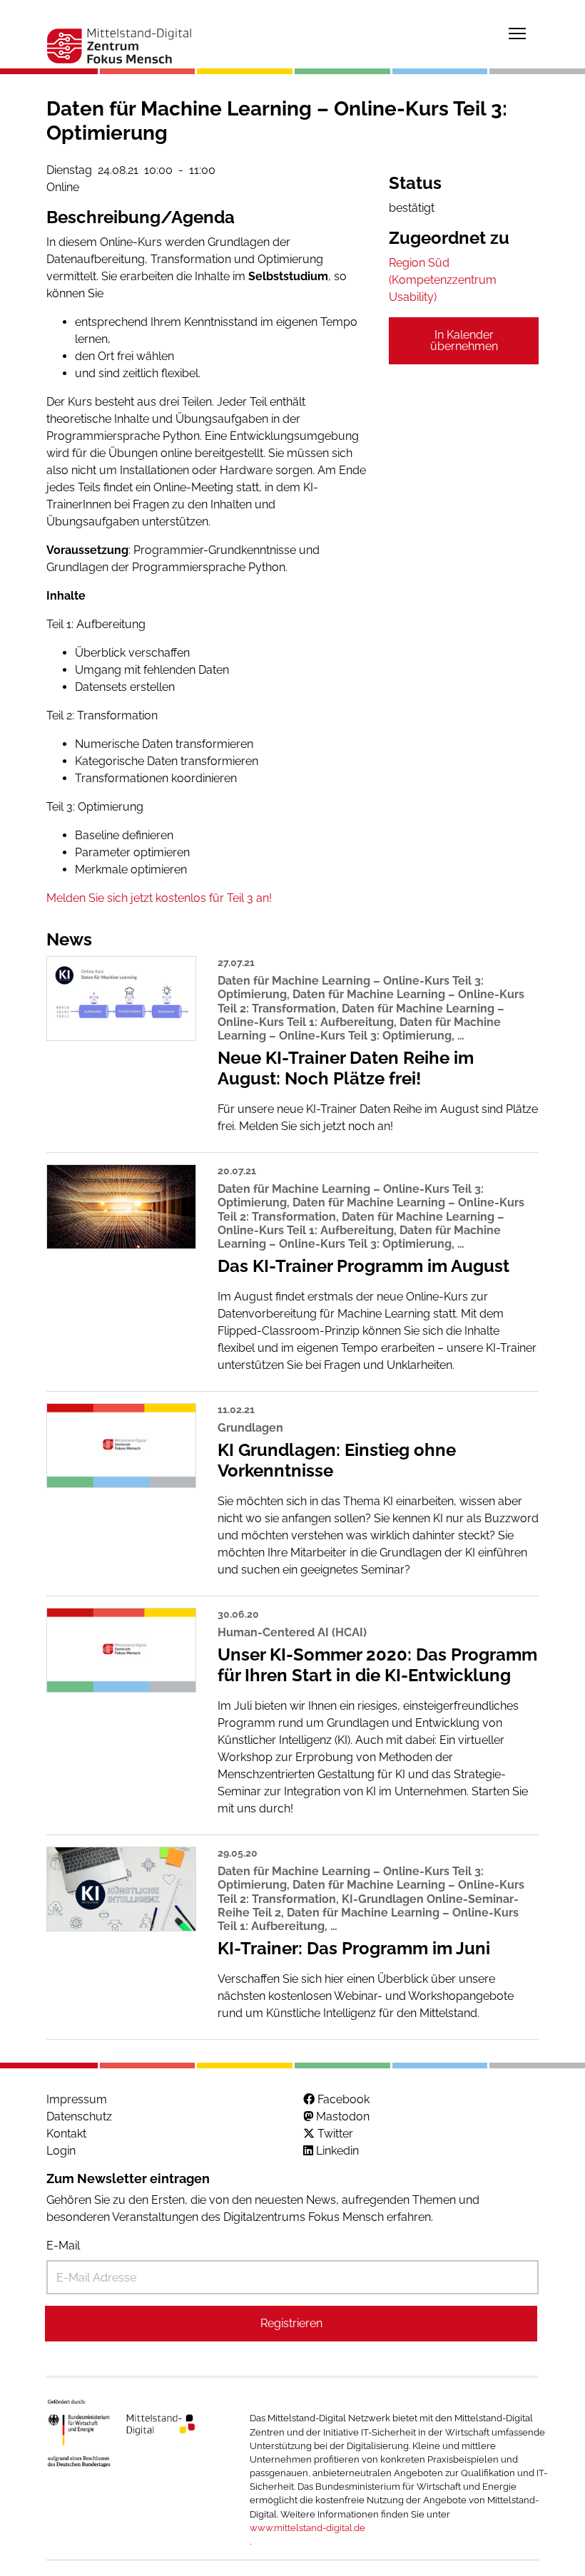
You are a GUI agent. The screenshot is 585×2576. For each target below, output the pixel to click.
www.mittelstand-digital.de (307, 2528)
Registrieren (291, 2323)
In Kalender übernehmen (464, 340)
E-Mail (63, 2246)
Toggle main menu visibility (517, 33)
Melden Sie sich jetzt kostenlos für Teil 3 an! (159, 898)
